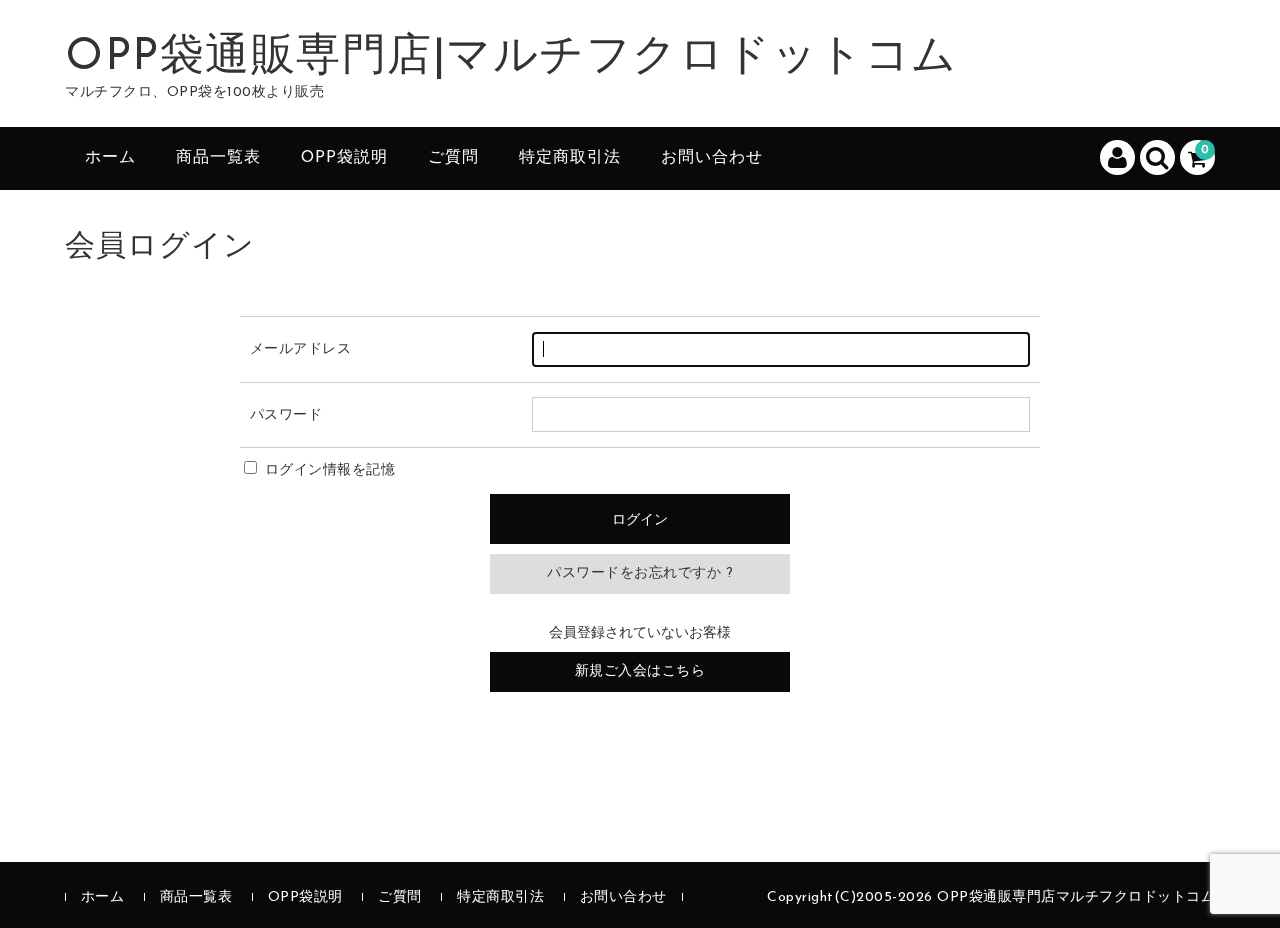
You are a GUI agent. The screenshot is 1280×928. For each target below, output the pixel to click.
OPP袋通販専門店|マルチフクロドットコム (511, 58)
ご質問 (453, 158)
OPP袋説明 (344, 158)
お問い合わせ (712, 158)
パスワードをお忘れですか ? (640, 573)
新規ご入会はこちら (640, 671)
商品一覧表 (218, 158)
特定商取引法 (570, 158)
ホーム (110, 158)
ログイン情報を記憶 (327, 470)
